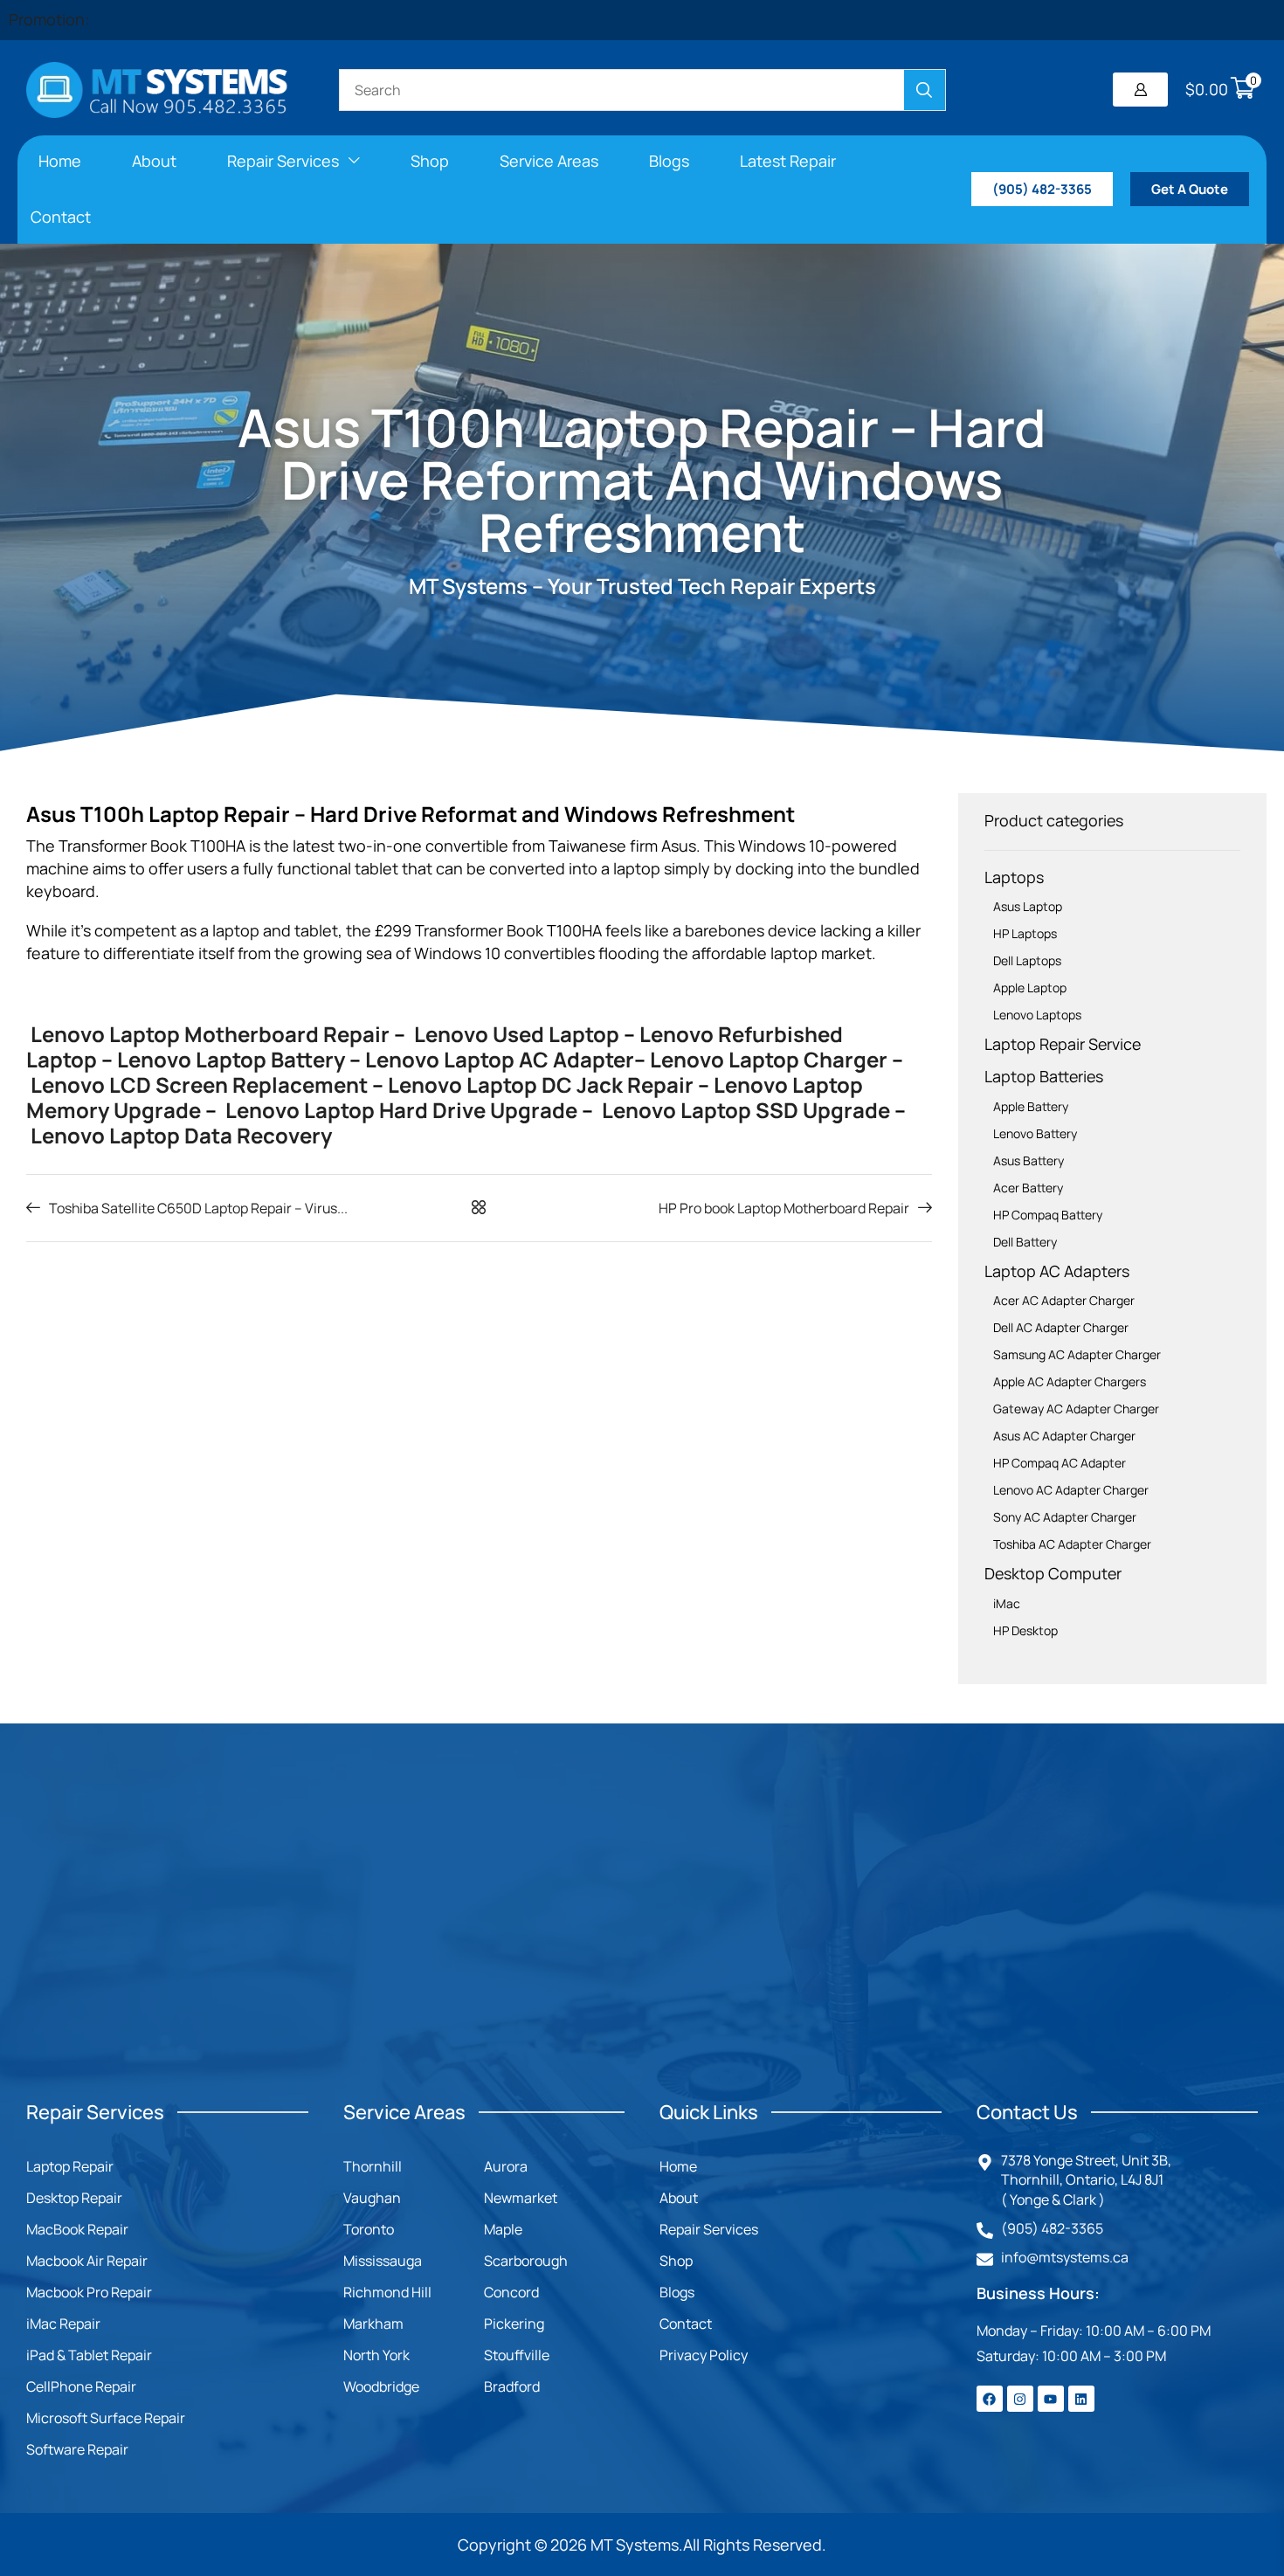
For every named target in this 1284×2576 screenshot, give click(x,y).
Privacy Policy (704, 2355)
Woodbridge (381, 2386)
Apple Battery (1031, 1106)
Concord (511, 2292)
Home (678, 2166)
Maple (503, 2229)
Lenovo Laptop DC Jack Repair (541, 1084)
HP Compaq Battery (1048, 1215)
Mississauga (383, 2261)
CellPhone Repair (81, 2386)
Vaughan (372, 2198)
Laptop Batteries (1044, 1076)
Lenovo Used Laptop (514, 1034)
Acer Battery (1028, 1188)
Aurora (506, 2166)
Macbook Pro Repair (89, 2292)
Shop (676, 2261)
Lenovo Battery (1035, 1133)
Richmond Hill (387, 2292)
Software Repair (77, 2449)
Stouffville (517, 2355)
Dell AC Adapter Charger (1061, 1327)
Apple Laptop (1030, 988)
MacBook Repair (77, 2229)
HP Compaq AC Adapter (1060, 1463)
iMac (1007, 1603)
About (679, 2198)
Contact (686, 2324)
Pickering (514, 2324)
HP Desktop (1025, 1630)
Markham (373, 2324)
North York (376, 2355)
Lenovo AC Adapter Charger (1071, 1490)
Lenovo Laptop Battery (231, 1059)
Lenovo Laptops (1037, 1015)
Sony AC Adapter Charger (1065, 1517)
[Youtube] (1051, 2399)
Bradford (512, 2386)
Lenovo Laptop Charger (769, 1059)
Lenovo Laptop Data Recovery (181, 1135)
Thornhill (373, 2166)
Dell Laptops (1027, 960)
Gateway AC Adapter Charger (1076, 1409)
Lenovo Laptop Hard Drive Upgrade (399, 1110)
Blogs (677, 2292)
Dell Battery (1025, 1242)
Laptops (1014, 877)
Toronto (369, 2229)
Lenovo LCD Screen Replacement (199, 1084)
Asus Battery (1029, 1160)
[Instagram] (1020, 2399)
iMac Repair (63, 2324)
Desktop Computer (1053, 1573)
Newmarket (521, 2198)
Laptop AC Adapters (1057, 1271)
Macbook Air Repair (87, 2261)
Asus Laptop (1028, 906)
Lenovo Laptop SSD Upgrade (744, 1110)
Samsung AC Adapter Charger (1077, 1354)
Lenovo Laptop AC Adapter (500, 1059)
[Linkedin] (1081, 2399)
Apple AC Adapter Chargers (1070, 1381)
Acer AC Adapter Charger (1064, 1300)
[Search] (925, 90)
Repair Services (709, 2229)
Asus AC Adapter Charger (1064, 1436)
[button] (1140, 90)
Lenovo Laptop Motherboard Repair (208, 1034)
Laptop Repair (70, 2166)
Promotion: (49, 19)
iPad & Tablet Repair (89, 2355)
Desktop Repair (74, 2198)
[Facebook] (990, 2399)
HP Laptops (1025, 933)
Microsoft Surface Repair (106, 2418)
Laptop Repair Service (1063, 1044)
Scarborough (526, 2261)
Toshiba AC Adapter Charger (1072, 1544)
